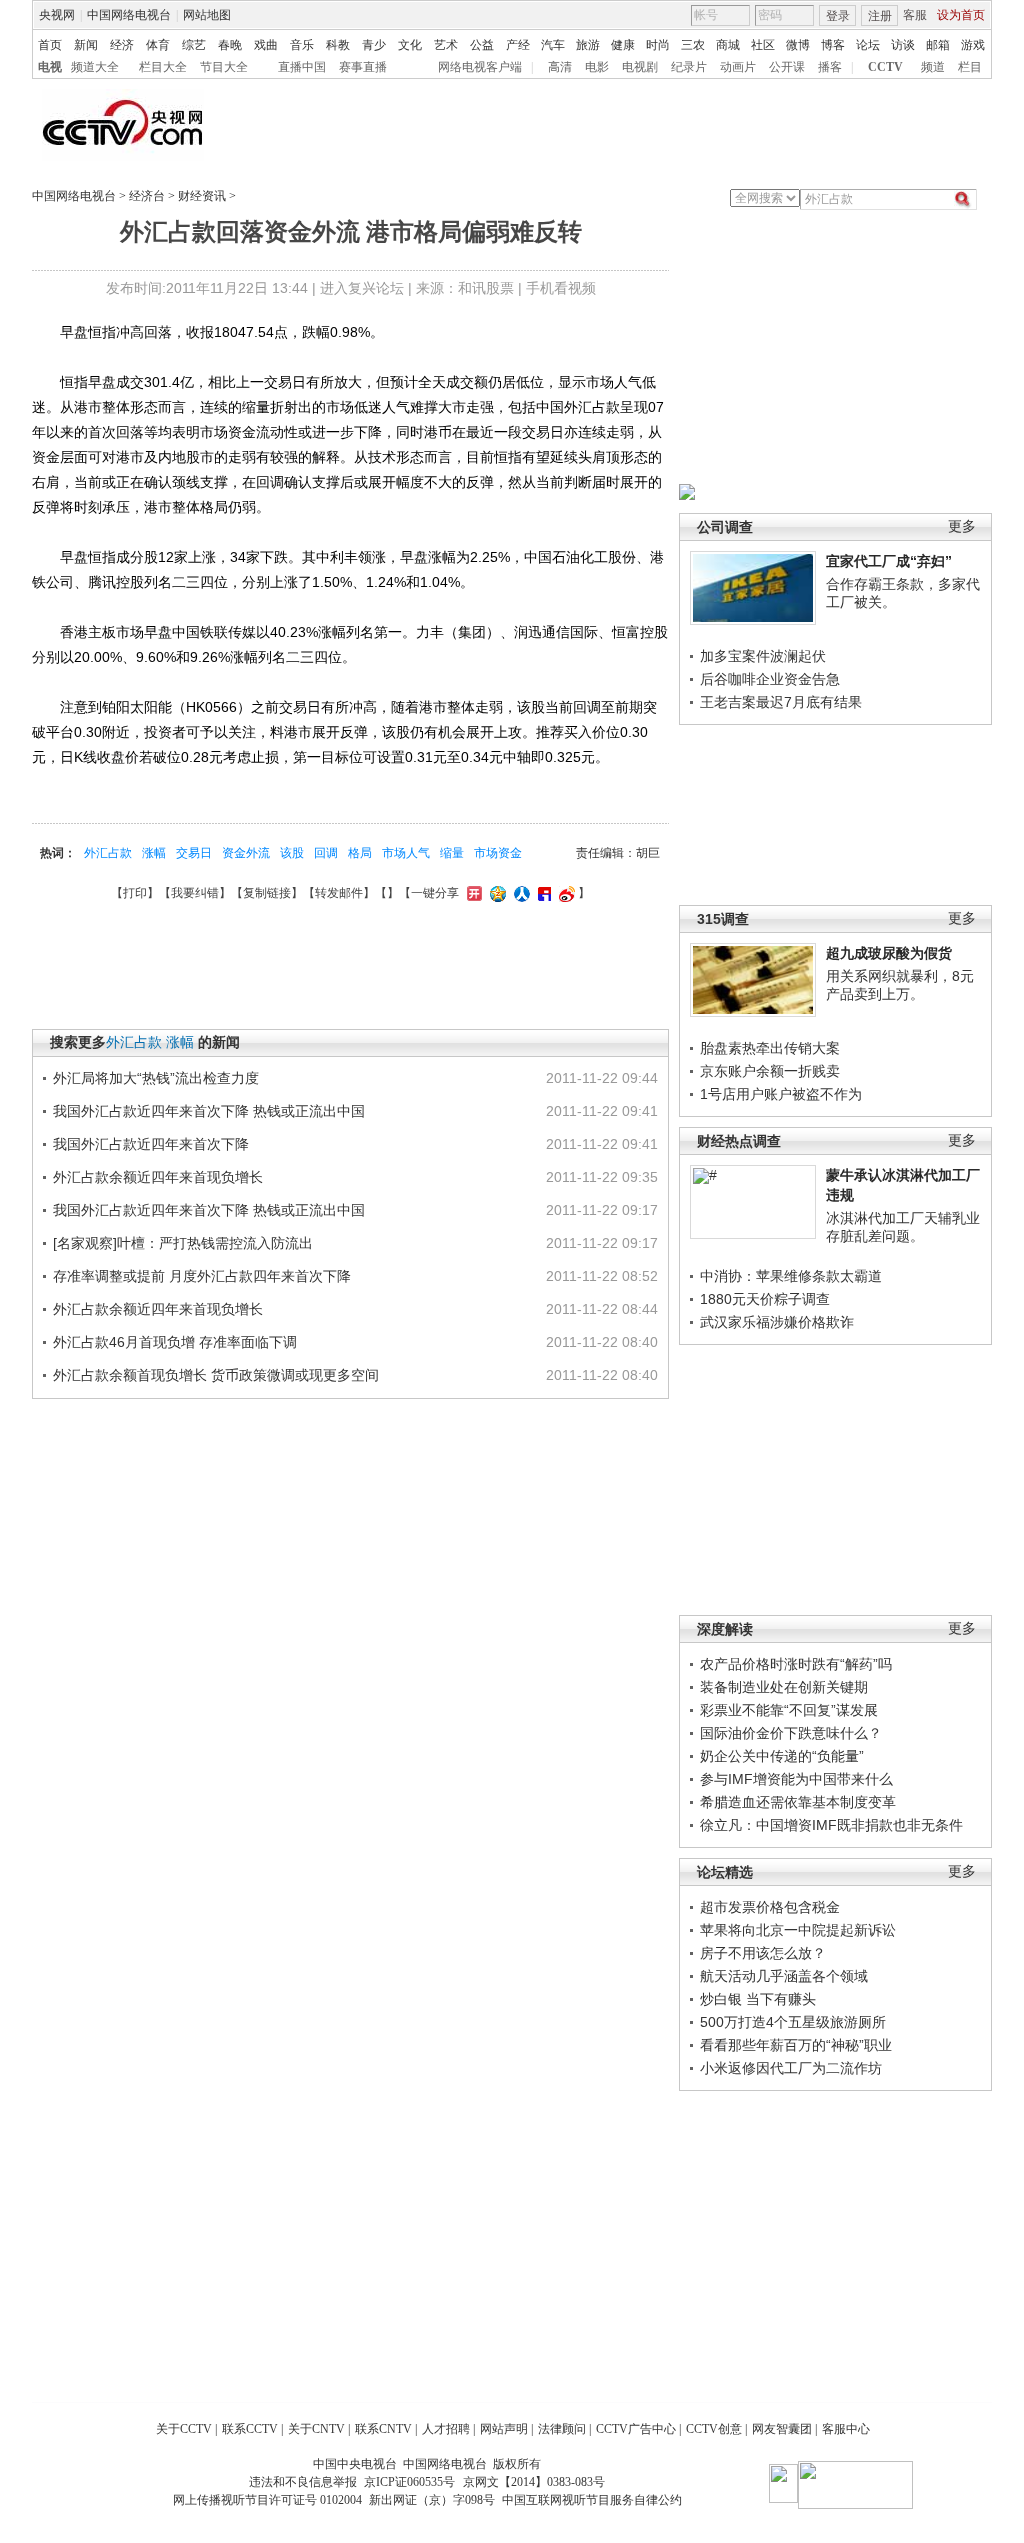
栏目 (970, 67)
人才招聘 (446, 2429)
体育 (158, 45)
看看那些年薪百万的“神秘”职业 (796, 2045)
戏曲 (266, 45)
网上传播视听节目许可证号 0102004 (267, 2500)
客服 (915, 15)
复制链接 (267, 893)
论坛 (868, 45)
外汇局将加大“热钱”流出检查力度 (156, 1078)
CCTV (885, 67)
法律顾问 (562, 2429)
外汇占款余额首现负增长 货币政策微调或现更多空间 (216, 1375)
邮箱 (938, 45)
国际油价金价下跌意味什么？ (791, 1733)
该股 (292, 853)
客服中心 (846, 2429)
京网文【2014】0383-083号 (534, 2482)
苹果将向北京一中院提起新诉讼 (798, 1930)
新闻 (86, 45)
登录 (838, 16)
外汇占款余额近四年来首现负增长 (158, 1177)
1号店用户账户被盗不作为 (781, 1094)
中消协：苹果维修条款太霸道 (791, 1276)
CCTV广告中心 (636, 2429)
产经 (518, 45)
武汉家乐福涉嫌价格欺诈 (777, 1322)
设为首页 (961, 15)
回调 (326, 853)
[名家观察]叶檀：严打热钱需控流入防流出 (183, 1243)
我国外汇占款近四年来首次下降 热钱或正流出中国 (209, 1111)
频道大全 (95, 67)
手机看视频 (561, 288)
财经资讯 (202, 196)
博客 (833, 45)
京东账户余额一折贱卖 (770, 1071)
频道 (933, 67)
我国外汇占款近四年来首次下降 (151, 1144)
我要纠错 (195, 893)
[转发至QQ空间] (495, 893)
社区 (763, 45)
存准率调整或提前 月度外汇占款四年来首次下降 (202, 1276)
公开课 (787, 67)
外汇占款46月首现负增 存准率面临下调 (175, 1342)
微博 (798, 45)
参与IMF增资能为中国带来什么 (796, 1779)
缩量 (452, 853)
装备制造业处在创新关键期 (784, 1687)
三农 (693, 45)
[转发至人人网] (519, 893)
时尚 (658, 45)
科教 (338, 45)
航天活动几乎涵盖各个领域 (784, 1976)
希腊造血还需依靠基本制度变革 (798, 1802)
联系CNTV (383, 2429)
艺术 (446, 45)
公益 (482, 45)
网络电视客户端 (480, 67)
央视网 (57, 15)
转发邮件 (339, 893)
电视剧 (640, 67)
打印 (135, 893)
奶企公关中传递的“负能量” (782, 1756)
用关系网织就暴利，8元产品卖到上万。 (900, 985)
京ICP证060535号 (409, 2482)
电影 (597, 67)
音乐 (302, 45)
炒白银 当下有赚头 (758, 1999)
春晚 (230, 45)
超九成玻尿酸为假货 (889, 953)
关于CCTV (184, 2429)
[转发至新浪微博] (564, 893)
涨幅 (154, 853)
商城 (728, 45)
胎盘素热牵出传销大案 (770, 1048)
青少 (374, 45)
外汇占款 (108, 853)
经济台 (147, 196)
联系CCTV (250, 2429)
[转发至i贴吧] (542, 893)
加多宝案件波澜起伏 (763, 656)
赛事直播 (363, 67)
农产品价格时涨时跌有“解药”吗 (796, 1664)
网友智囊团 (782, 2429)
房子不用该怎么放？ (763, 1953)
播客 (830, 67)
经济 (122, 45)
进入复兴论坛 (362, 288)
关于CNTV (316, 2429)
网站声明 (504, 2429)
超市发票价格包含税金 (770, 1907)
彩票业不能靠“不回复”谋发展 (789, 1710)
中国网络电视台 (129, 15)
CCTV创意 (714, 2429)
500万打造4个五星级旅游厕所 (793, 2022)
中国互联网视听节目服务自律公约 (592, 2500)
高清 (560, 67)
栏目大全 (163, 67)
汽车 (553, 45)
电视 (50, 67)
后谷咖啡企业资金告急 (770, 679)
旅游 (588, 45)
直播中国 (302, 67)
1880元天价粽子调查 (765, 1299)
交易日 (194, 853)
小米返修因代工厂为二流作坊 (791, 2068)
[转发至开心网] (472, 893)
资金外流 (246, 853)
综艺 (194, 45)
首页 (50, 45)
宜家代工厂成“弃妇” (889, 561)
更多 (962, 526)
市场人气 (406, 853)
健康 (623, 45)
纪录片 (689, 67)
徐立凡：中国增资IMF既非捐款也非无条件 (831, 1825)
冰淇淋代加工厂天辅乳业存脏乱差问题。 (903, 1227)
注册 (880, 16)
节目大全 (224, 67)
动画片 (738, 67)
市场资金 (498, 853)
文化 (410, 45)
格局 (360, 853)
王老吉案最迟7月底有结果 (781, 702)
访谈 (903, 45)
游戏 (973, 45)
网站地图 (207, 15)
